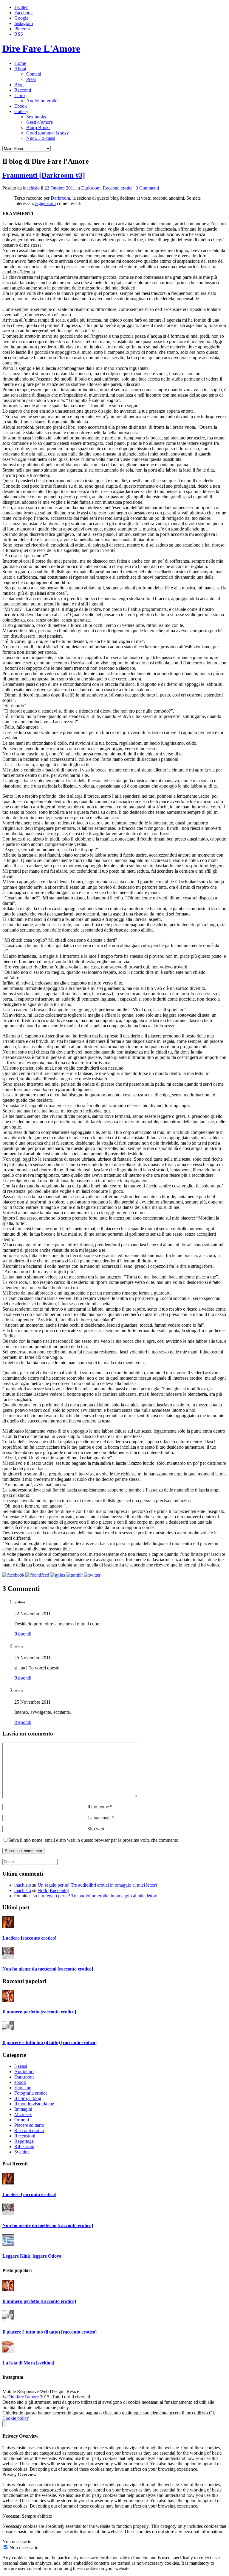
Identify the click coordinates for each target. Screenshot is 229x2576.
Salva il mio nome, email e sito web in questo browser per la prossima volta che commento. (94, 1840)
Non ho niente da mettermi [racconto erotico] (48, 1969)
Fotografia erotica (31, 2093)
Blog (19, 85)
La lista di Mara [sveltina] (28, 2363)
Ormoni (22, 2120)
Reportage (24, 2141)
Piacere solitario (29, 2125)
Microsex (23, 2114)
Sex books (36, 117)
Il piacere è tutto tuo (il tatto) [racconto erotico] (49, 2042)
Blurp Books (38, 127)
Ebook (21, 106)
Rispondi (23, 1634)
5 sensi (21, 2066)
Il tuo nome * (99, 1807)
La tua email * (100, 1818)
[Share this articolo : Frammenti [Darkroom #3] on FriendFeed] (37, 1575)
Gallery (21, 111)
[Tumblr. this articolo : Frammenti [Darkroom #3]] (74, 1575)
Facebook (24, 13)
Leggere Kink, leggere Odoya (32, 2256)
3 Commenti (147, 188)
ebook (20, 2082)
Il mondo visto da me (34, 2104)
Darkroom (91, 188)
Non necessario (24, 2548)
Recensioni (25, 2136)
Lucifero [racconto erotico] (29, 1938)
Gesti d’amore (40, 122)
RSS (19, 34)
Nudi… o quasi (41, 138)
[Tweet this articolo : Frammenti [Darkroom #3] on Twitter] (92, 1575)
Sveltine (22, 2152)
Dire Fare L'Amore (41, 48)
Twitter (21, 7)
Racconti (23, 90)
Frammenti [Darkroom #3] (44, 175)
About (20, 69)
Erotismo (23, 2088)
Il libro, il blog (28, 2098)
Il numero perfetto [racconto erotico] (39, 2012)
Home (20, 63)
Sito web (95, 1829)
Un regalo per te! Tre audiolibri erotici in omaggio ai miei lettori (97, 1885)
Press (31, 79)
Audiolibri (24, 2072)
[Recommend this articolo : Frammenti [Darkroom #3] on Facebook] (13, 1575)
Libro (20, 95)
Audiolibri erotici (42, 101)
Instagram (24, 23)
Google (21, 18)
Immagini (23, 2109)
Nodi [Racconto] (53, 1890)
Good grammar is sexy (48, 133)
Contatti (34, 74)
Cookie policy (16, 2418)
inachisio (31, 188)
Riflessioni (24, 2147)
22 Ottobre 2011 (60, 188)
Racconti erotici (118, 188)
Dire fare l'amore (23, 2397)
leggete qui (45, 203)
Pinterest (22, 29)
